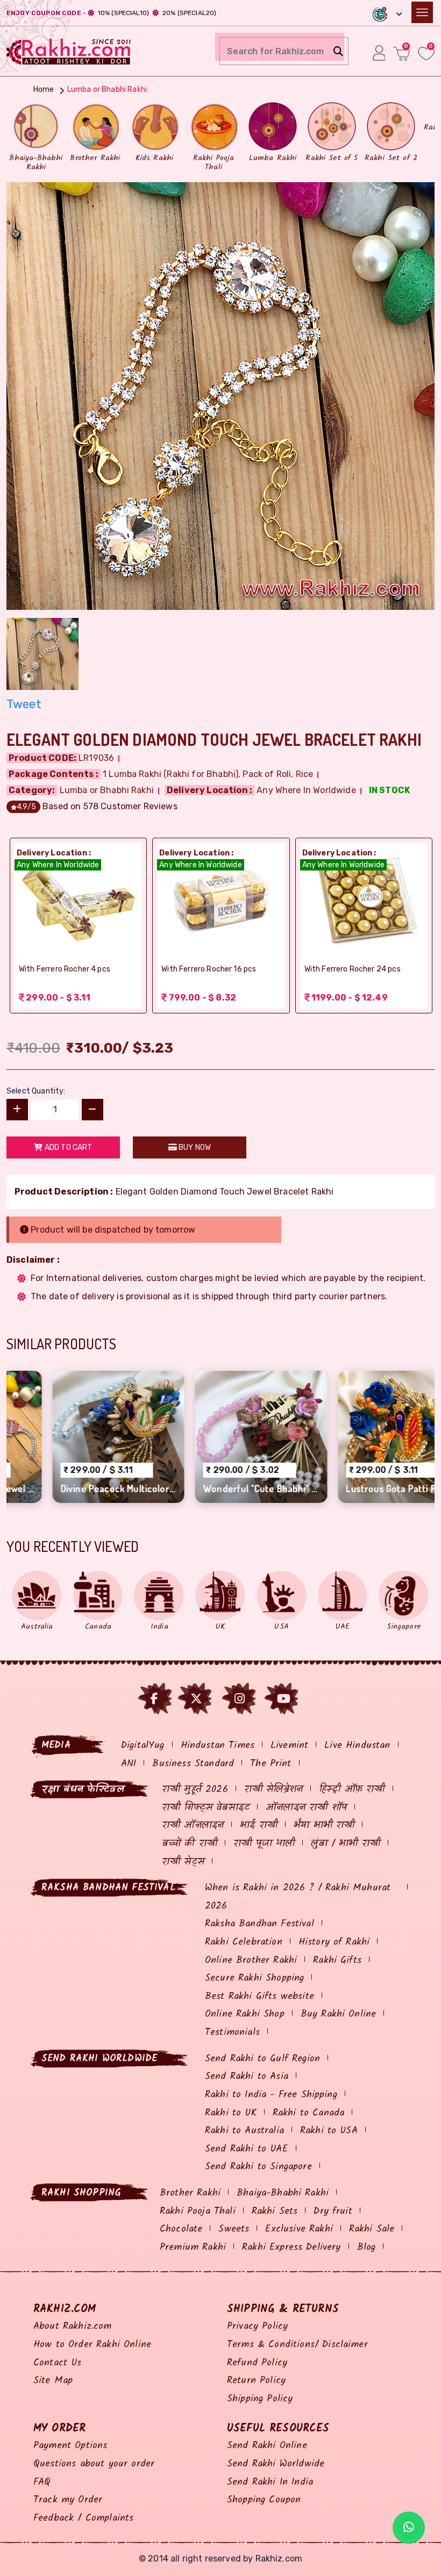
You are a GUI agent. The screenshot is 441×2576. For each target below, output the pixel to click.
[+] (17, 1110)
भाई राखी (259, 1826)
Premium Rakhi (193, 2247)
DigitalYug (143, 1746)
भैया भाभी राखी (324, 1826)
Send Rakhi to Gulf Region (262, 2059)
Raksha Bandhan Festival (259, 1924)
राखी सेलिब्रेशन (273, 1790)
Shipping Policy (260, 2399)
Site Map (53, 2381)
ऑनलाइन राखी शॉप (306, 1808)
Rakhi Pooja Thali (198, 2211)
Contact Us (58, 2363)
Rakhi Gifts (337, 1960)
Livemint (289, 1746)
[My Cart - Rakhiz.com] (401, 53)
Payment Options (70, 2446)
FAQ (42, 2482)
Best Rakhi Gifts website (259, 1996)
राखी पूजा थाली (264, 1844)
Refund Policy (257, 2363)
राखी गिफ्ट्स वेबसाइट (206, 1808)
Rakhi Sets (275, 2211)
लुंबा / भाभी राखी (346, 1844)
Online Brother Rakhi (251, 1960)
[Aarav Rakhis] (220, 395)
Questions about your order (94, 2464)
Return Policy (256, 2381)
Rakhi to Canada (308, 2113)
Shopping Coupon (264, 2500)
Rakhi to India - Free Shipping (271, 2095)
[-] (93, 1110)
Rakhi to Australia (244, 2131)
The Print (271, 1764)
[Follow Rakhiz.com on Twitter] (196, 1699)
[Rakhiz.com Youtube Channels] (284, 1699)
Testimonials (232, 2032)
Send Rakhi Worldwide (276, 2464)
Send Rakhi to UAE (247, 2149)
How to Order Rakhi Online (92, 2345)
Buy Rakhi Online (339, 2014)
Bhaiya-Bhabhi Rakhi (283, 2193)
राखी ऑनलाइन (193, 1826)
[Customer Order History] (379, 53)
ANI (129, 1764)
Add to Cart (68, 1147)
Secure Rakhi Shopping (254, 1978)
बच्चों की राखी (190, 1844)
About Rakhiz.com (73, 2326)
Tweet (24, 704)
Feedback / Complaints (83, 2518)
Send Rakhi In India (270, 2482)
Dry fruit (333, 2211)
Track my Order (68, 2500)
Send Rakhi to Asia (247, 2077)
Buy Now (194, 1147)
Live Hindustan (357, 1746)
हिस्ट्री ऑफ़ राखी (352, 1790)
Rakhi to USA (329, 2131)
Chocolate (181, 2229)
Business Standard (193, 1764)
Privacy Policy (257, 2326)
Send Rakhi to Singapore (258, 2167)
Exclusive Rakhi (299, 2229)
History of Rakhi (334, 1942)
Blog (367, 2247)
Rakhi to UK (231, 2113)
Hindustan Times (218, 1746)
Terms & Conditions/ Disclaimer (297, 2345)
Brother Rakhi (190, 2193)
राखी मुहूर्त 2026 (195, 1790)
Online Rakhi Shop (245, 2014)
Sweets (234, 2229)
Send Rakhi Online (267, 2446)
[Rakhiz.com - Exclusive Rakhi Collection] (69, 50)
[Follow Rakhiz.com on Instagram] (240, 1699)
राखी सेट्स (183, 1862)
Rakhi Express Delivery (291, 2247)
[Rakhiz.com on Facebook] (154, 1699)
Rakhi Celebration (244, 1942)
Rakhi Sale (372, 2229)
